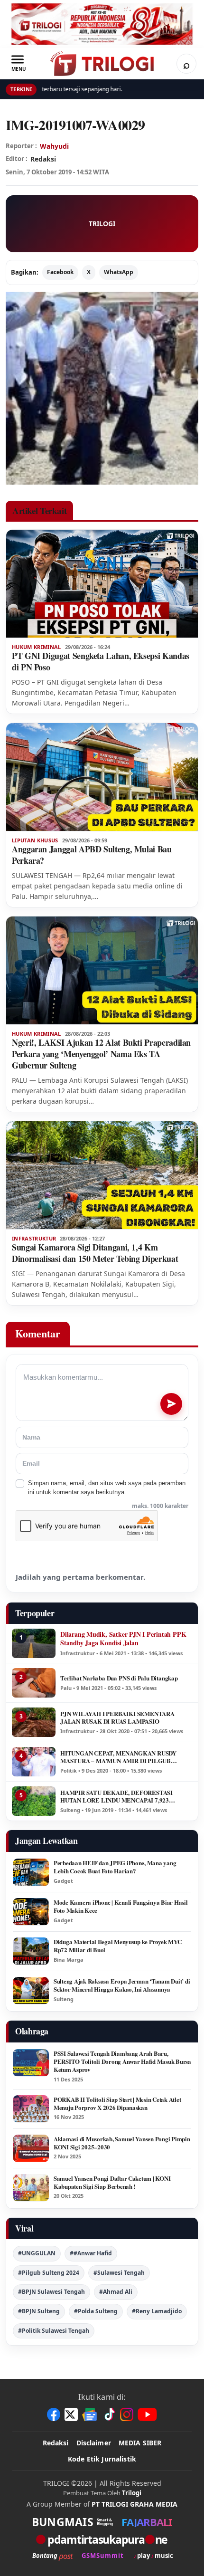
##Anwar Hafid (91, 2253)
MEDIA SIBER (140, 2443)
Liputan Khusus (35, 840)
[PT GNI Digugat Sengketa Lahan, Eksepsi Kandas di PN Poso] (102, 584)
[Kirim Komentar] (171, 1404)
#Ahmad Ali (116, 2292)
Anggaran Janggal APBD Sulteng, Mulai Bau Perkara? (92, 855)
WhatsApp (119, 272)
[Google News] (90, 2414)
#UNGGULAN (37, 2253)
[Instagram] (127, 2414)
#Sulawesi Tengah (119, 2273)
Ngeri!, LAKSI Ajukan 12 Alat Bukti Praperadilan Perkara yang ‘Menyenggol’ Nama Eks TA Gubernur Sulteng (101, 1054)
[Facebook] (54, 2414)
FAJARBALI (147, 2522)
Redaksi (56, 2443)
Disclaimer (94, 2443)
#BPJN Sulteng (39, 2311)
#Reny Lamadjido (157, 2311)
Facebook (60, 272)
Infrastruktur (34, 1239)
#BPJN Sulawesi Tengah (51, 2292)
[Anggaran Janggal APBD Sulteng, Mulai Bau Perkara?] (102, 777)
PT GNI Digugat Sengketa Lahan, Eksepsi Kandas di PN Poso (101, 661)
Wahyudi (54, 146)
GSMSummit (103, 2556)
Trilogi (132, 2493)
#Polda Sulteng (96, 2311)
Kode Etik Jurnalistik (102, 2459)
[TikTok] (109, 2414)
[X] (71, 2414)
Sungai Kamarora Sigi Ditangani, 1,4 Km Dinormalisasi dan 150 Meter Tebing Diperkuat (95, 1253)
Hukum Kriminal (37, 647)
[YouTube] (147, 2414)
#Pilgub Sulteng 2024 (49, 2273)
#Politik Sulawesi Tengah (54, 2331)
